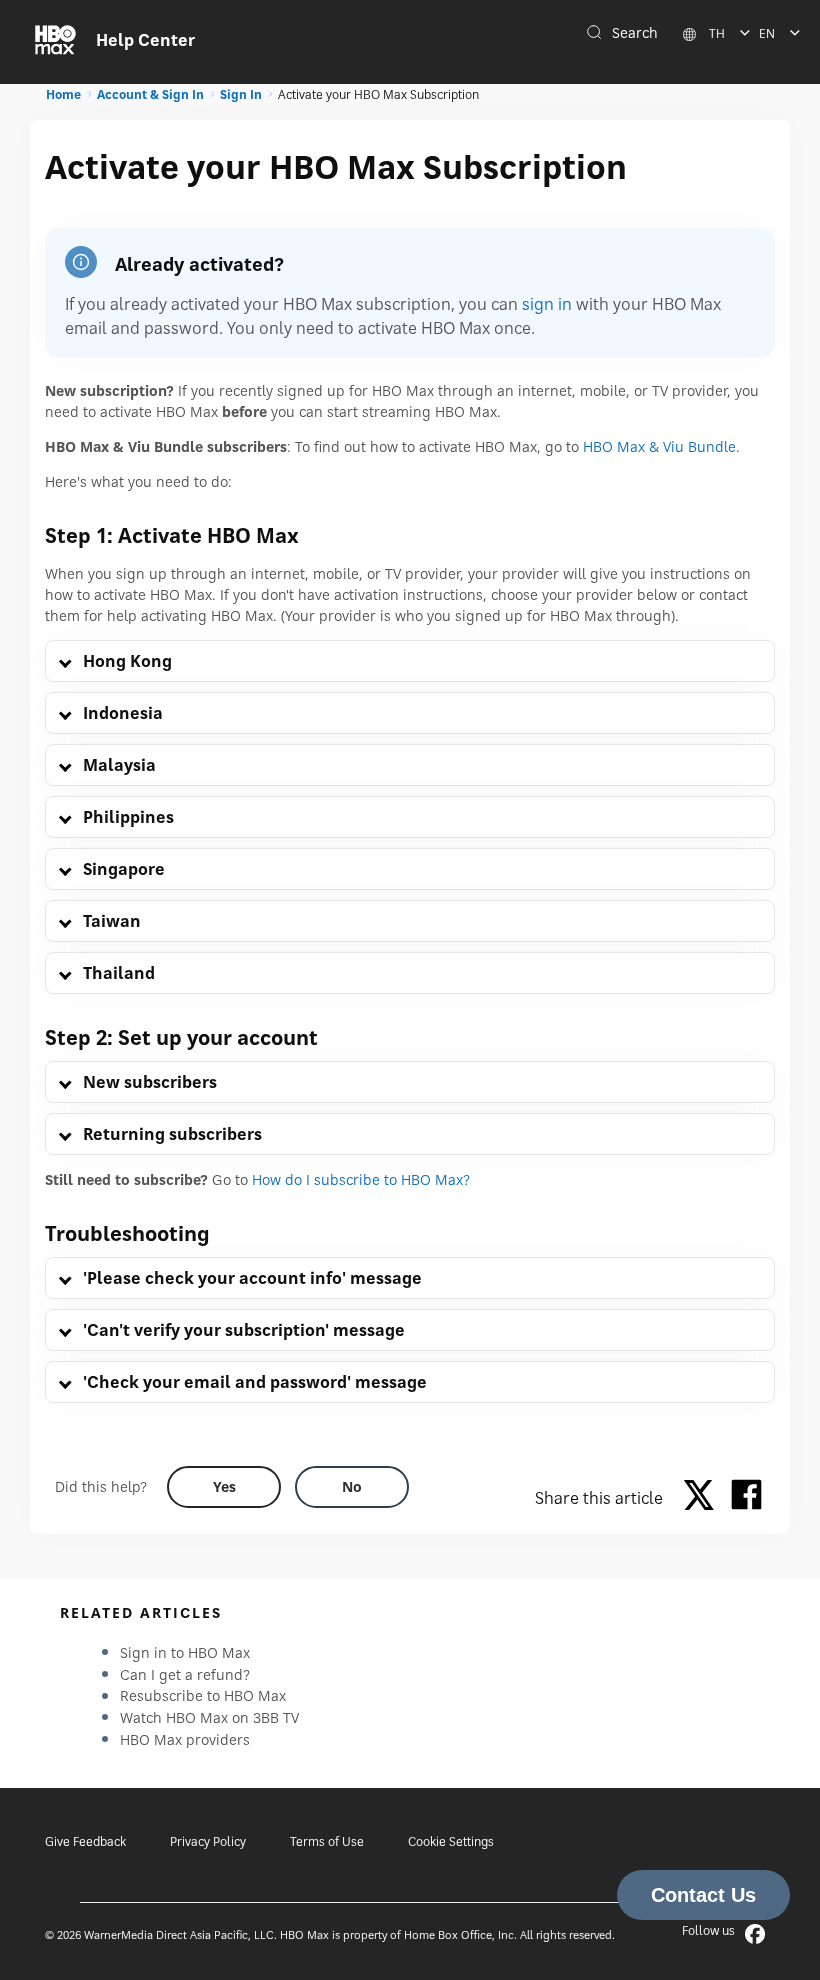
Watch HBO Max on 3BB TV (209, 1717)
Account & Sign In (150, 94)
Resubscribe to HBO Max (203, 1695)
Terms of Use (327, 1841)
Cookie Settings (451, 1841)
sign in (547, 304)
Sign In (241, 94)
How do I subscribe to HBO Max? (361, 1179)
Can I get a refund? (185, 1674)
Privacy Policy (208, 1841)
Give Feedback (85, 1841)
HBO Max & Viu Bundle (659, 446)
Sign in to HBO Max (185, 1652)
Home (63, 94)
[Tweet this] (704, 1498)
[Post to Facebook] (746, 1498)
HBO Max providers (185, 1739)
